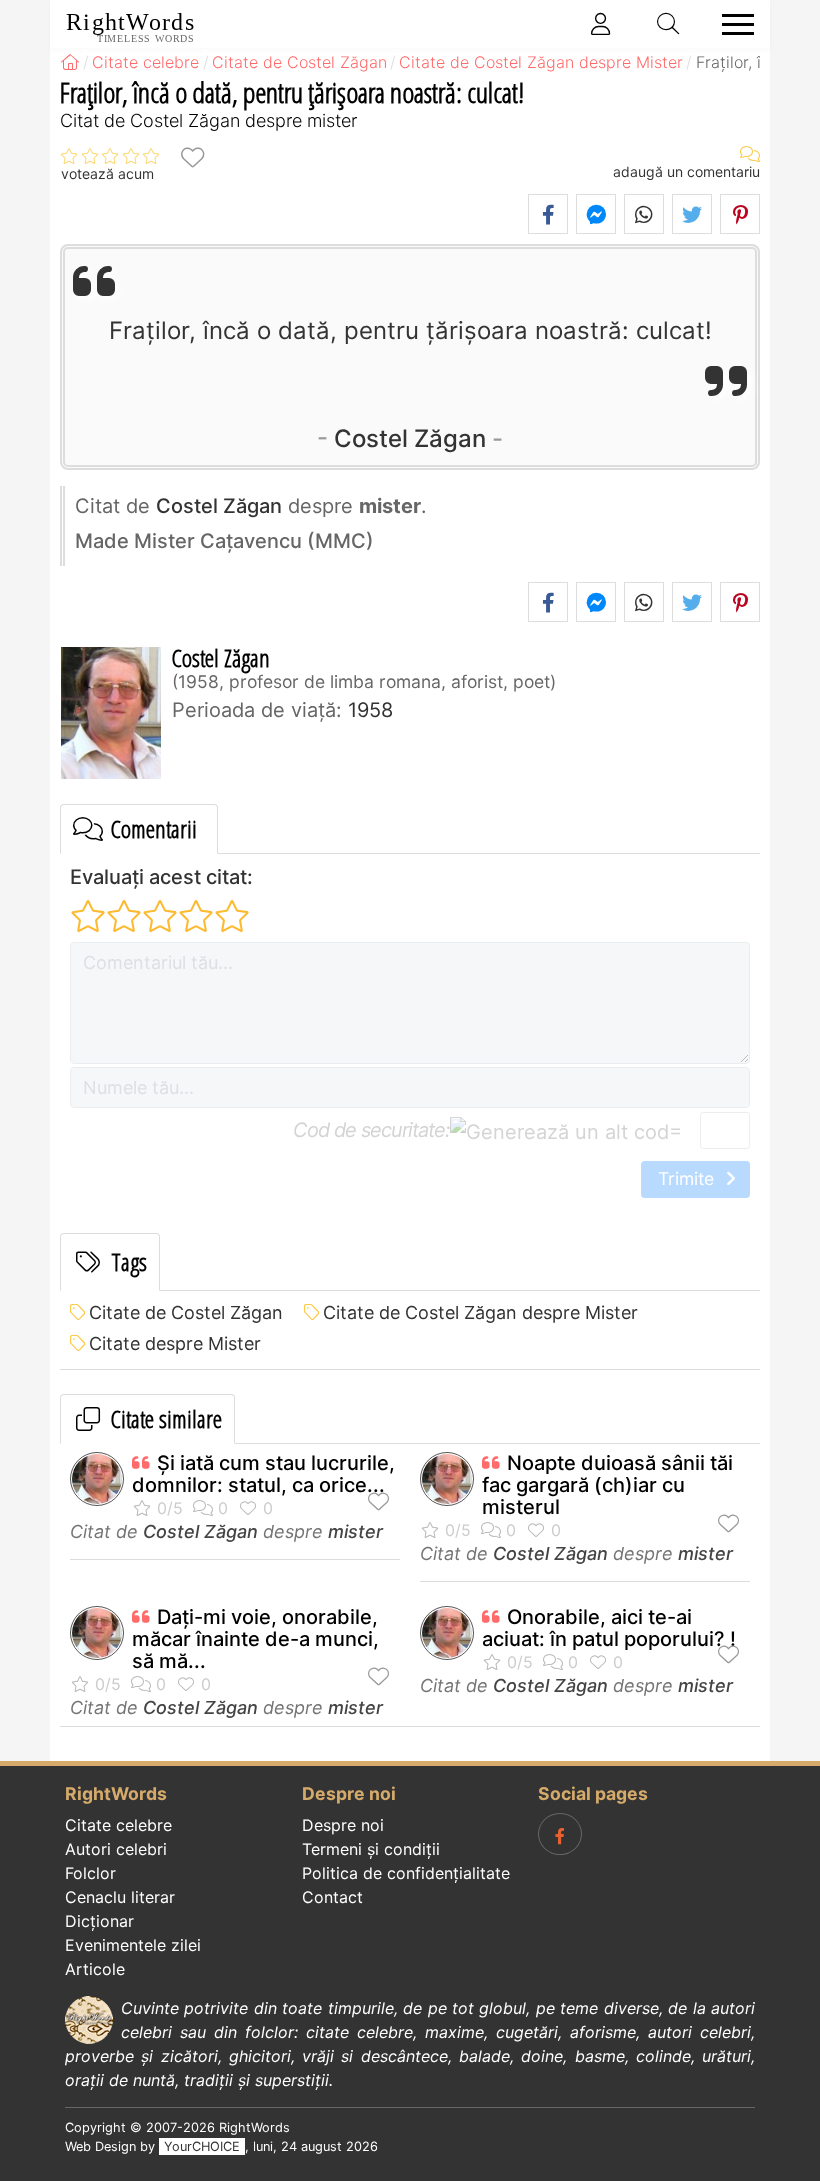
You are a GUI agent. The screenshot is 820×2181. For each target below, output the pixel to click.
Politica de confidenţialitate (406, 1873)
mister (355, 1531)
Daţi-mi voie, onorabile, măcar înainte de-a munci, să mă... (255, 1639)
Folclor (90, 1873)
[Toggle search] (669, 24)
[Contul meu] (601, 24)
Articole (95, 1969)
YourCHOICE (202, 2146)
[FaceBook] (560, 1834)
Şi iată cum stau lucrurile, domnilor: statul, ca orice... (263, 1474)
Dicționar (99, 1921)
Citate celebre (118, 1825)
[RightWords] (70, 62)
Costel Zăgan (410, 438)
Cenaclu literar (120, 1897)
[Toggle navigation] (732, 24)
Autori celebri (116, 1849)
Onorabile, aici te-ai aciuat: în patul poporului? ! (609, 1628)
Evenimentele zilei (133, 1945)
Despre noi (343, 1825)
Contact (332, 1897)
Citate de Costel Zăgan (186, 1312)
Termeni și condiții (371, 1849)
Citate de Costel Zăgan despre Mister (480, 1312)
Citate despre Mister (175, 1343)
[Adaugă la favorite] (192, 156)
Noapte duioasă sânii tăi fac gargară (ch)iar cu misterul (607, 1485)
